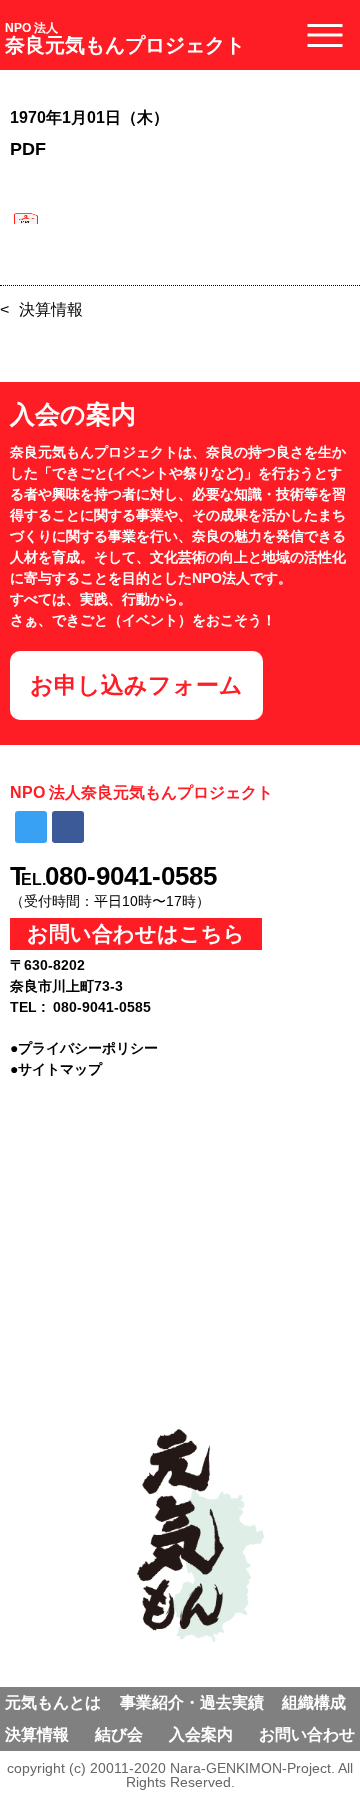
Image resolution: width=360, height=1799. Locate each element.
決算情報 (51, 309)
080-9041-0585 (131, 876)
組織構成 (314, 1702)
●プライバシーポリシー (84, 1048)
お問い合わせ (307, 1734)
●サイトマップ (56, 1069)
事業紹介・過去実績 (192, 1702)
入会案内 (201, 1734)
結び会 (119, 1734)
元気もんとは (53, 1702)
